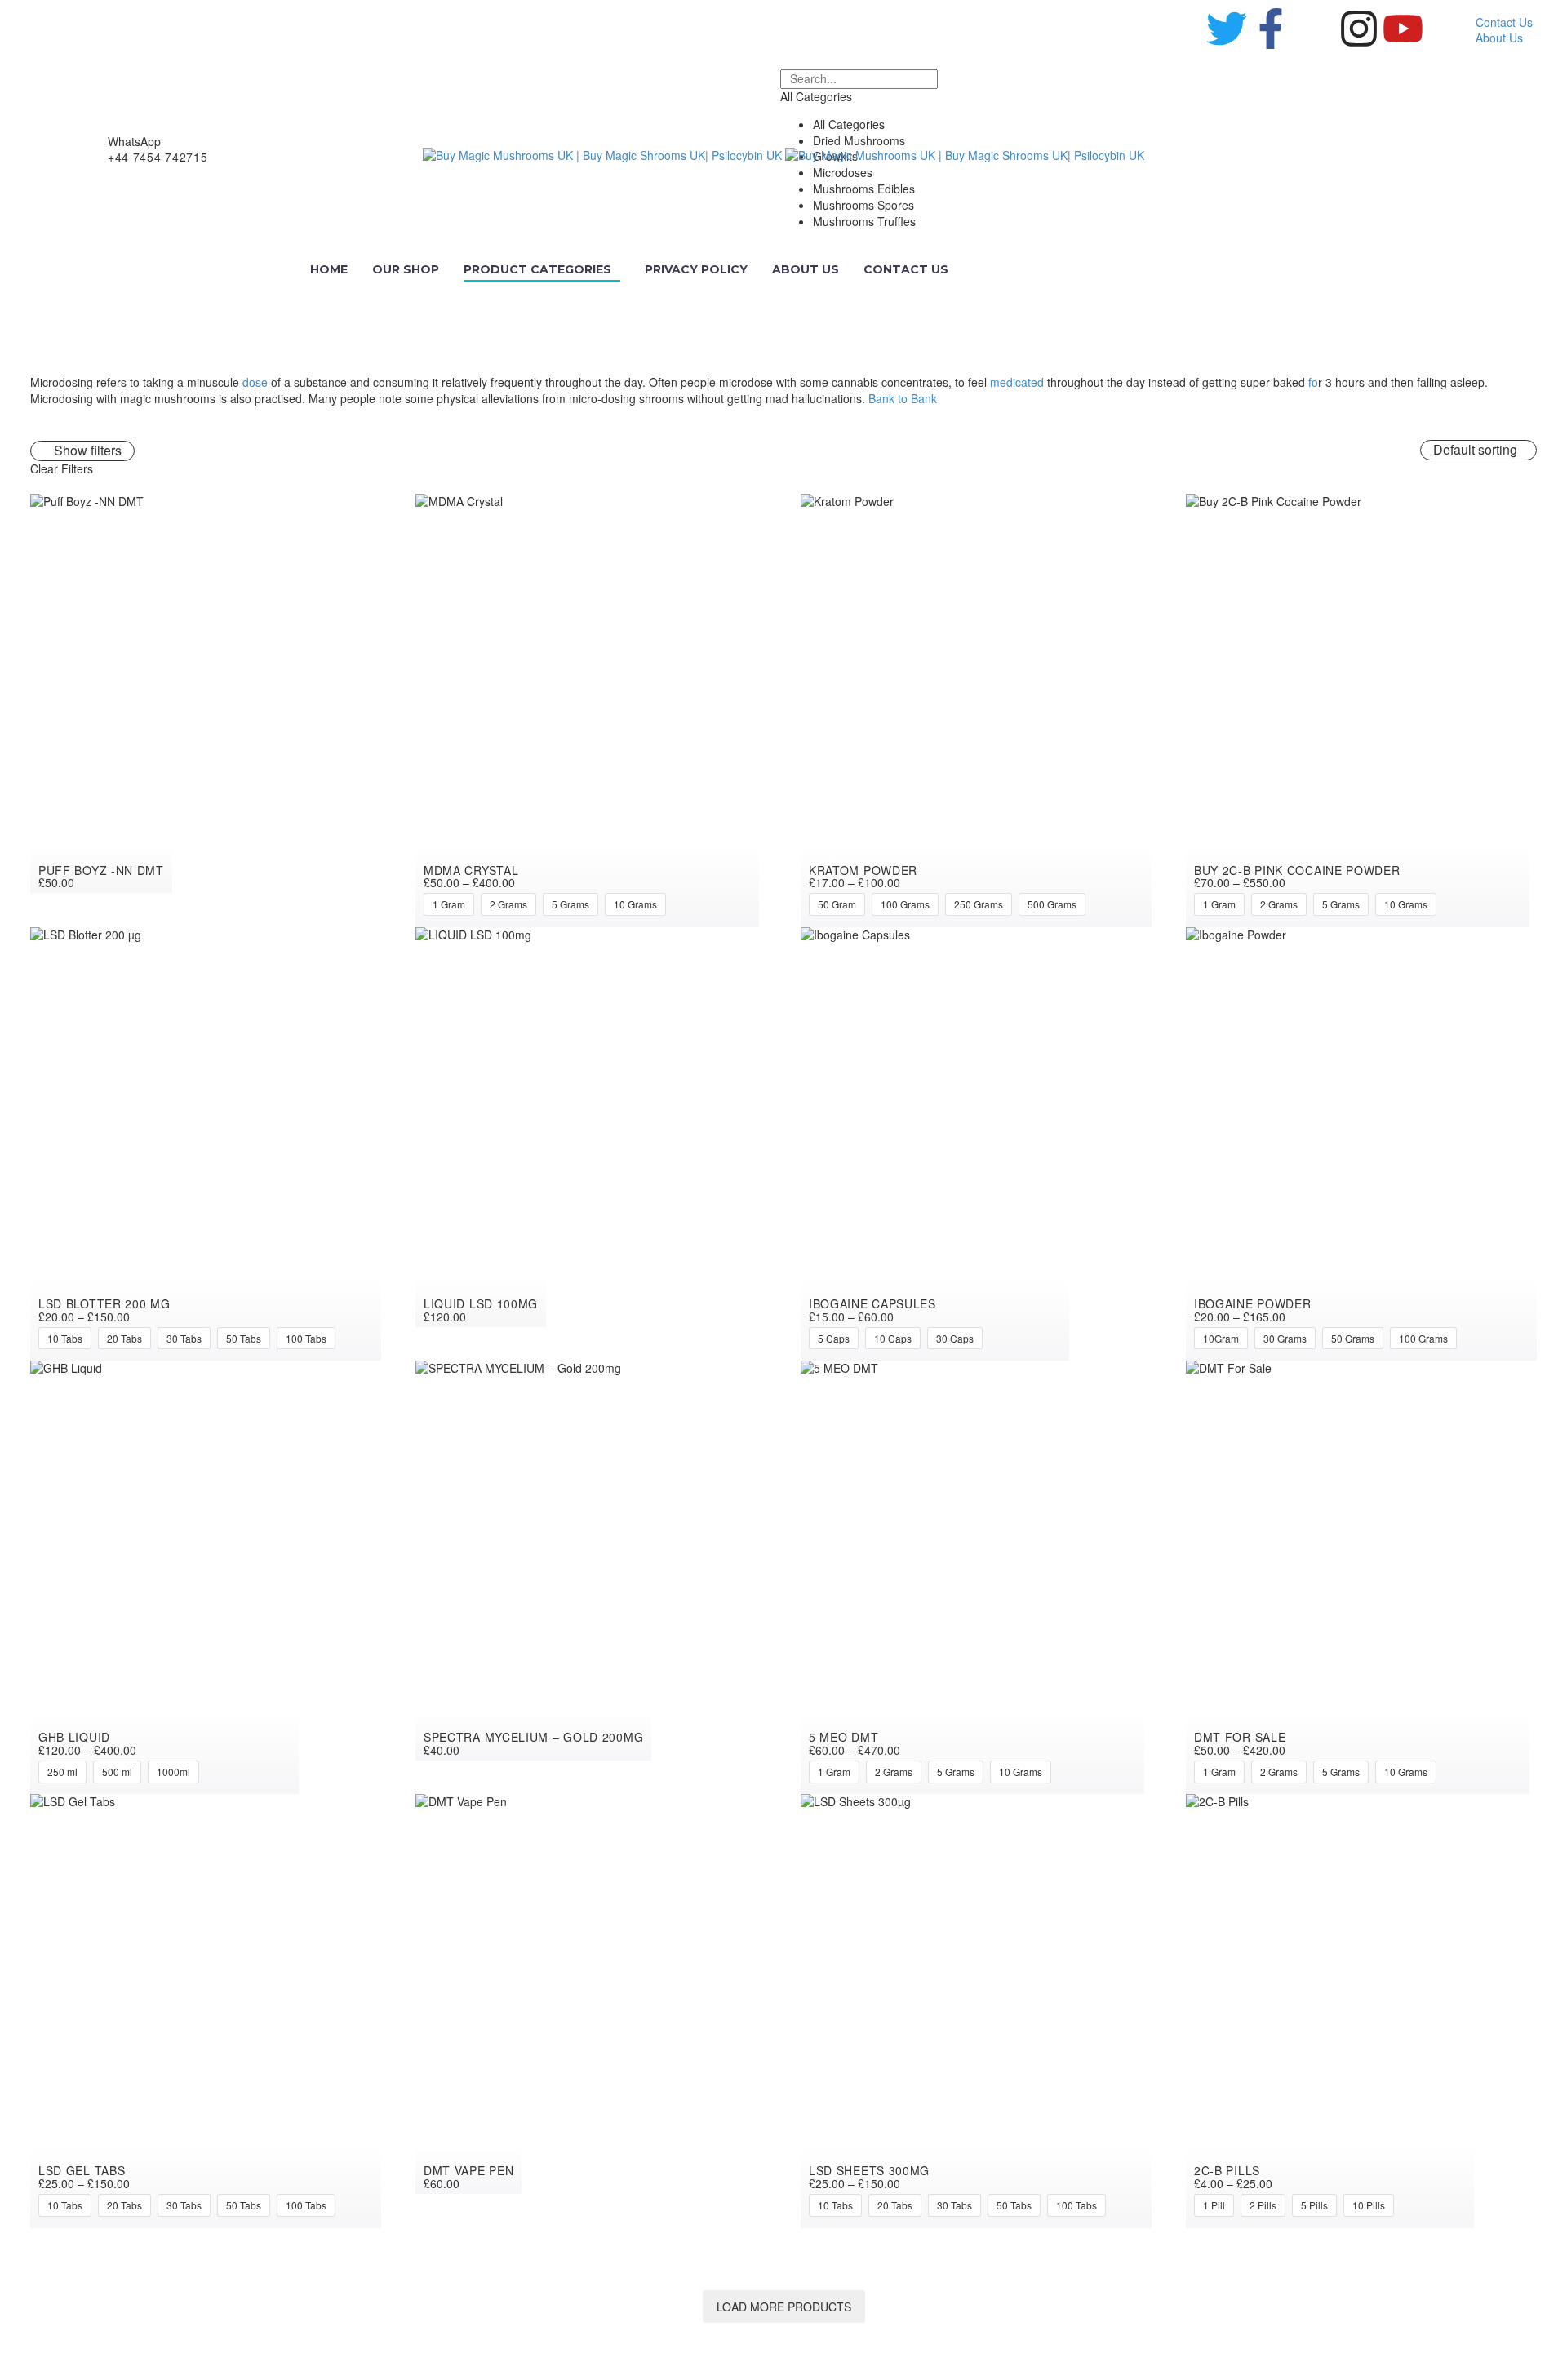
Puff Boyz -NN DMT (101, 870)
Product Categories (537, 269)
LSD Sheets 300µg (869, 2170)
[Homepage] (783, 154)
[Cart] (1523, 155)
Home (329, 269)
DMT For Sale (1240, 1737)
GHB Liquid (74, 1737)
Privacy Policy (696, 269)
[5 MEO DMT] (976, 1577)
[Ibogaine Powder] (1361, 1144)
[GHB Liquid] (206, 1577)
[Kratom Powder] (976, 710)
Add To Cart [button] (368, 510)
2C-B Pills (1227, 2170)
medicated (1017, 382)
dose (255, 382)
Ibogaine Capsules (872, 1303)
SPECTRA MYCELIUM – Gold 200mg (533, 1737)
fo (1313, 382)
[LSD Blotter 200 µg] (206, 1144)
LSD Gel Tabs (82, 2170)
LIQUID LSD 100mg (481, 1303)
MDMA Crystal (471, 870)
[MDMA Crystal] (591, 710)
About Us (1499, 38)
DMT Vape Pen (468, 2170)
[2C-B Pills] (1361, 2011)
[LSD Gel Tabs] (206, 2011)
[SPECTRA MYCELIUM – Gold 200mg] (591, 1561)
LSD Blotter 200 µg (104, 1303)
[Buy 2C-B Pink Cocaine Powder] (1361, 710)
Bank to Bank (903, 398)
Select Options (753, 510)
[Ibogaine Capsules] (976, 1144)
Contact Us (1504, 22)
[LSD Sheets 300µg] (976, 2011)
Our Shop (406, 269)
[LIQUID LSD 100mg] (591, 1127)
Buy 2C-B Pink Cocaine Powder (1297, 870)
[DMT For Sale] (1361, 1577)
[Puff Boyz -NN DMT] (206, 694)
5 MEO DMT (843, 1737)
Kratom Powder (863, 870)
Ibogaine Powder (1253, 1303)
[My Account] (1495, 155)
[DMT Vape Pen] (591, 1994)
